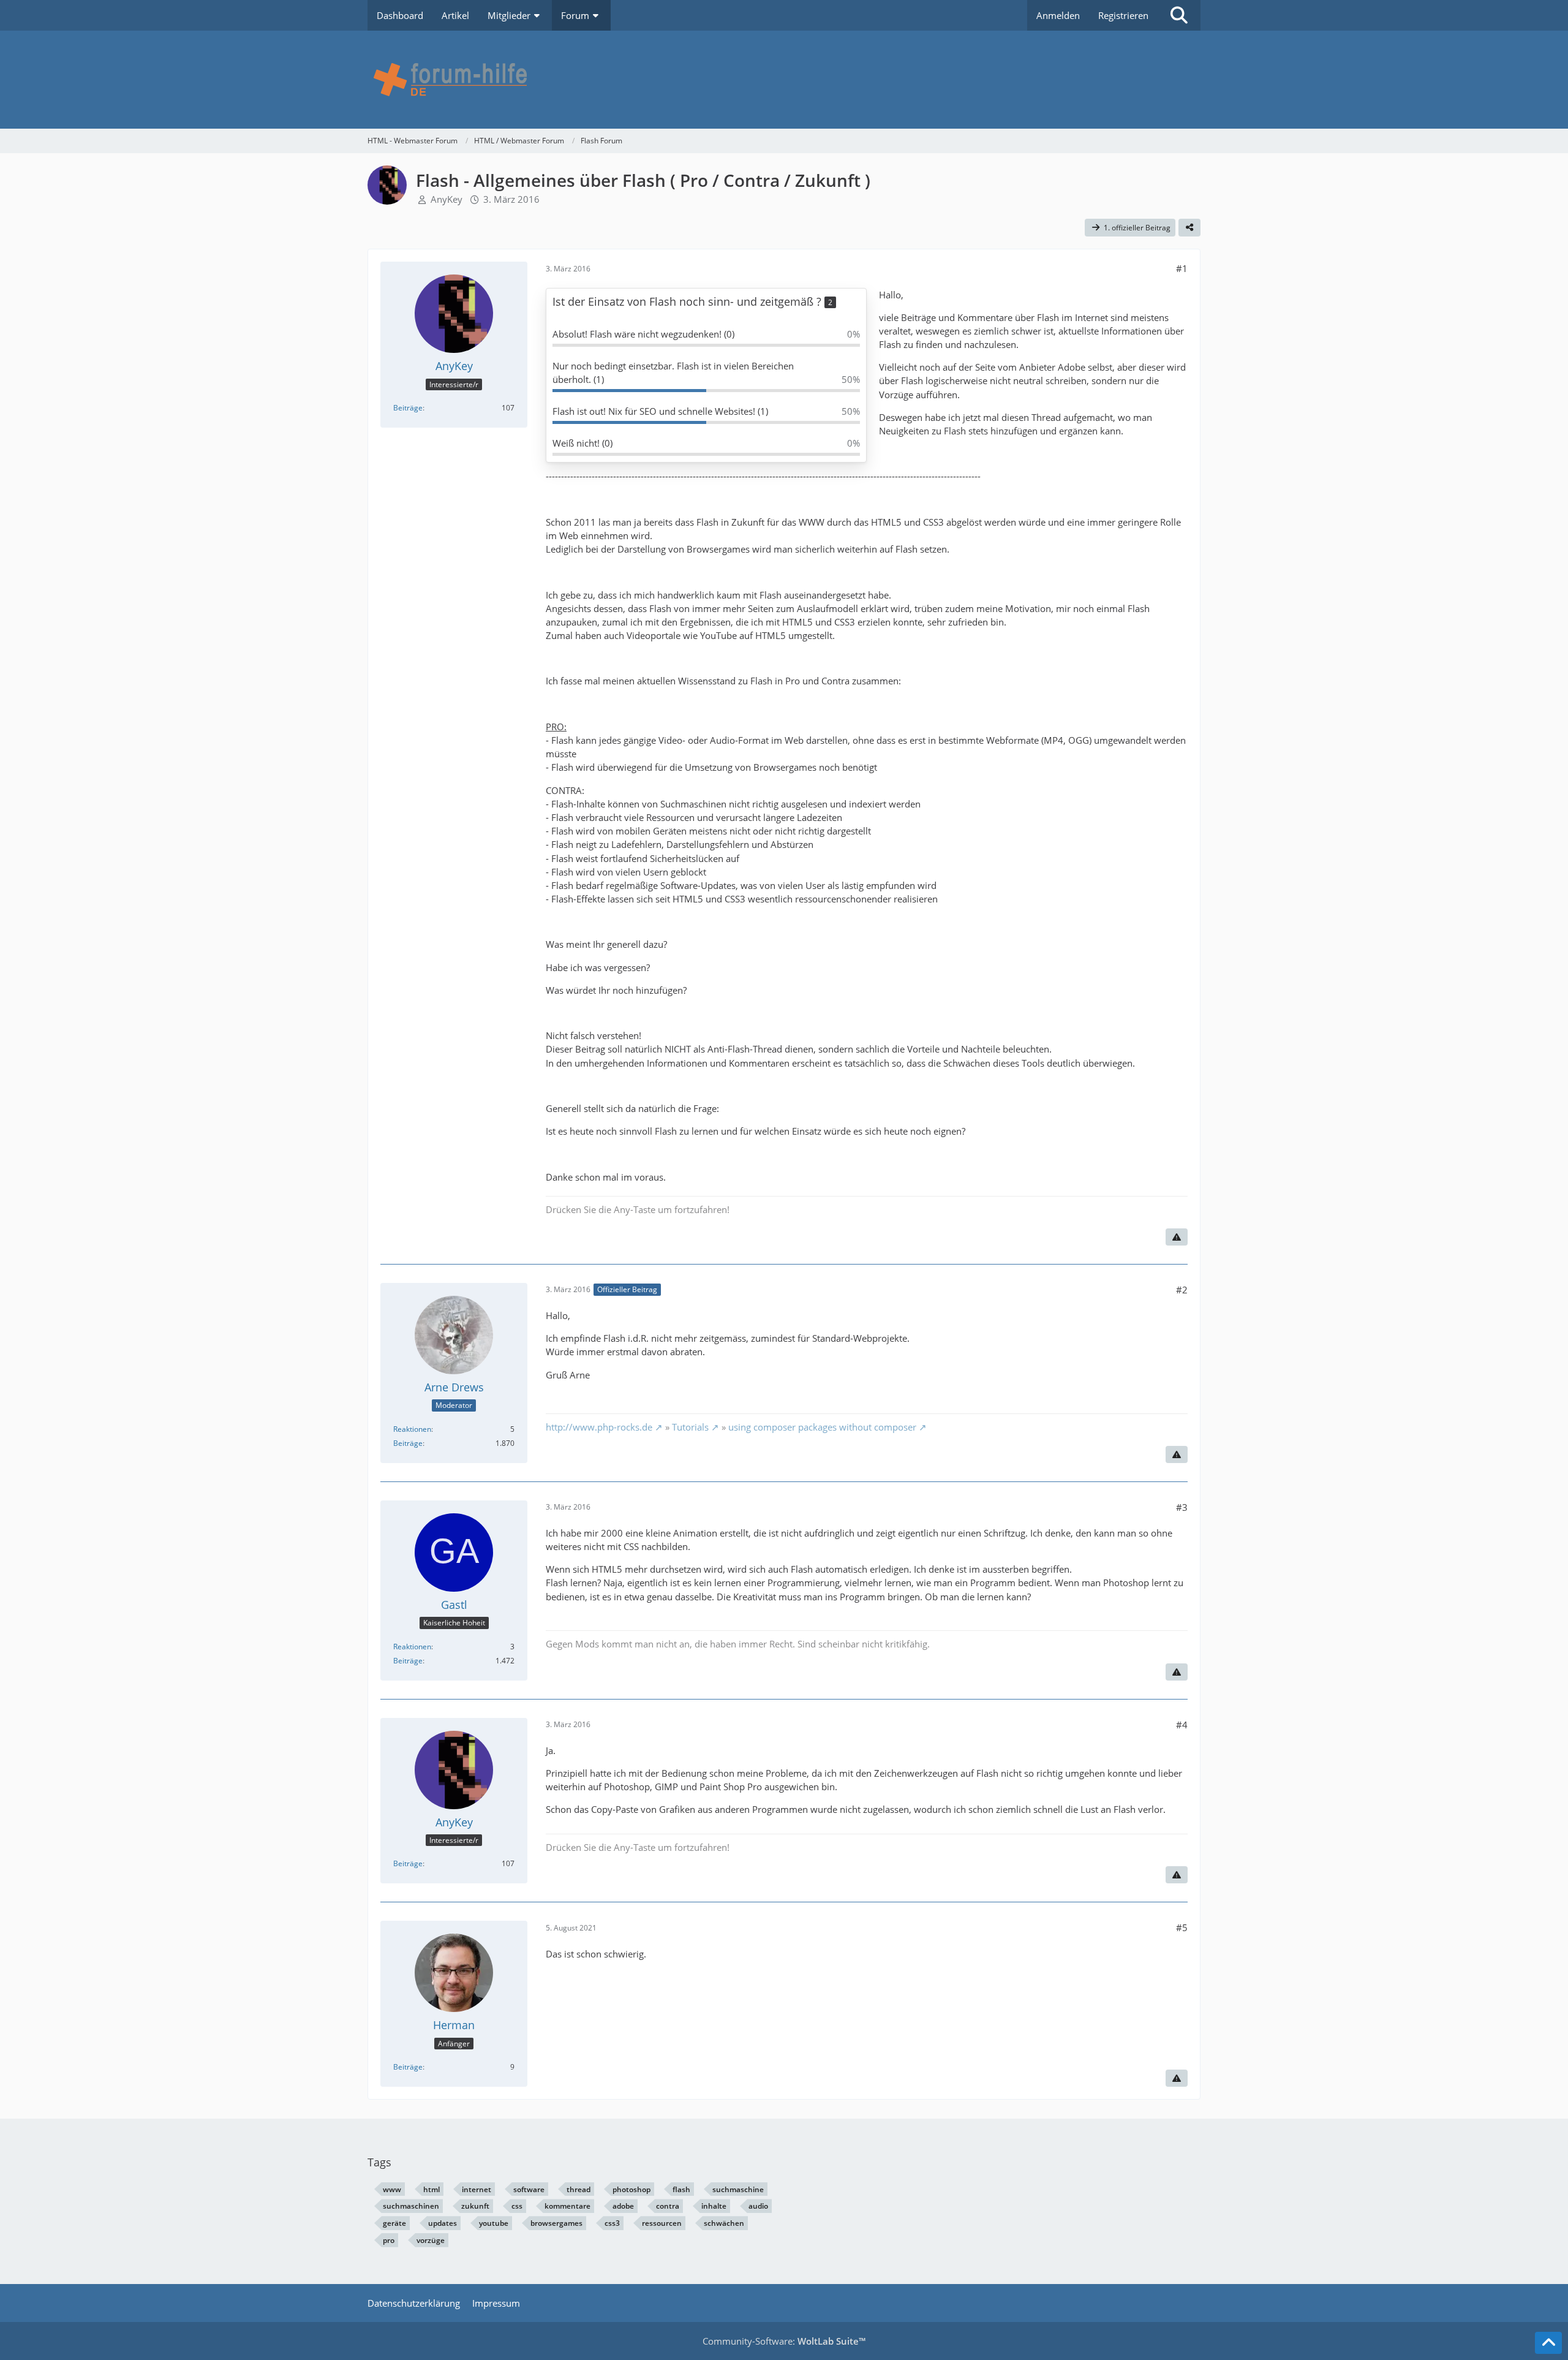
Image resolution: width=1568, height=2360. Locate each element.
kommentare (567, 2206)
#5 (1182, 1927)
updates (443, 2223)
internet (477, 2189)
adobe (623, 2206)
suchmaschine (738, 2189)
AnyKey (447, 199)
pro (389, 2240)
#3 (1182, 1507)
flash (681, 2189)
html (432, 2189)
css (517, 2206)
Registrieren (1123, 15)
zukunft (475, 2206)
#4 (1182, 1725)
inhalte (714, 2206)
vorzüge (431, 2240)
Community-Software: (784, 2341)
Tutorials (690, 1427)
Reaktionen (412, 1429)
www (392, 2189)
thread (579, 2189)
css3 (612, 2223)
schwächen (724, 2223)
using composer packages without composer (822, 1427)
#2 (1182, 1290)
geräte (394, 2223)
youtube (494, 2223)
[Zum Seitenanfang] (1548, 2343)
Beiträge (408, 408)
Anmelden (1058, 15)
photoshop (631, 2189)
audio (758, 2206)
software (529, 2189)
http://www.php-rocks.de (599, 1427)
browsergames (556, 2223)
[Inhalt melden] (1177, 1237)
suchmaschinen (411, 2206)
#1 (1182, 268)
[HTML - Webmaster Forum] (784, 80)
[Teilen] (1189, 228)
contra (668, 2206)
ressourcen (662, 2223)
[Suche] (1179, 15)
